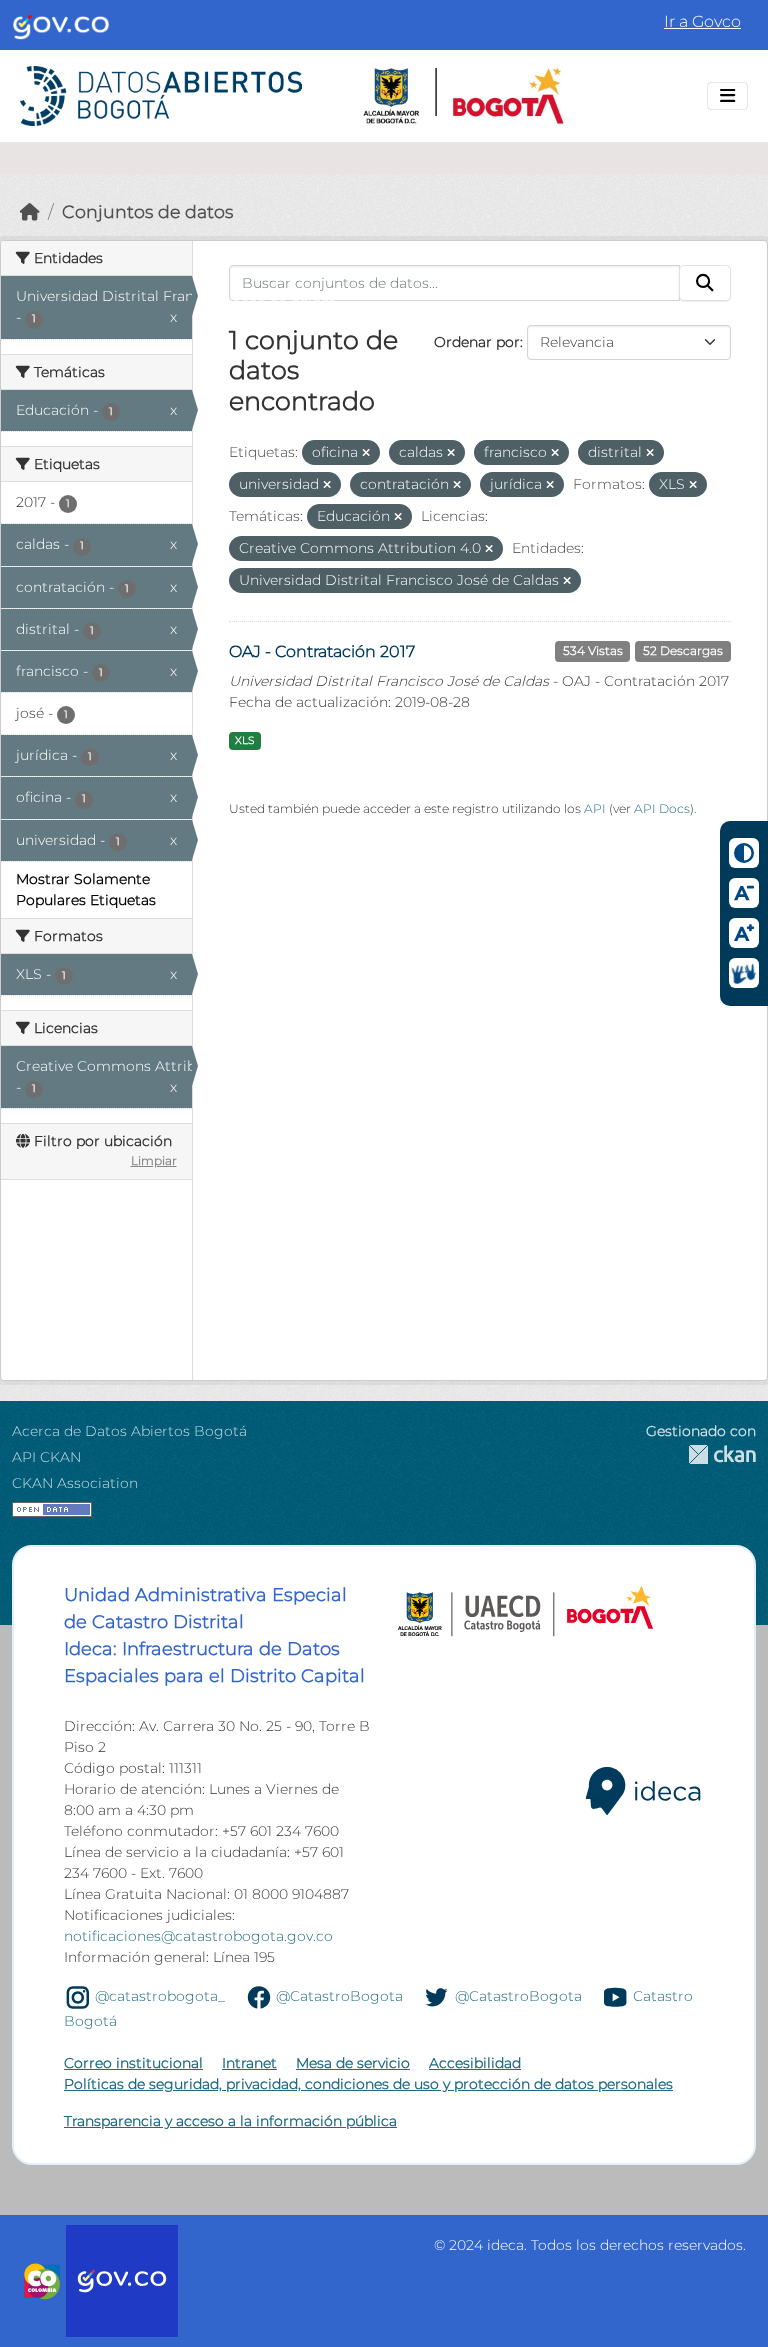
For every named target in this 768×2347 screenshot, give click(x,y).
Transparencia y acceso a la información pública (230, 2121)
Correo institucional (133, 2063)
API (595, 808)
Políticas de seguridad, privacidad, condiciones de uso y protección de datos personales (368, 2084)
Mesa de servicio (353, 2063)
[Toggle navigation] (727, 96)
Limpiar (154, 1160)
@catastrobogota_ (160, 1996)
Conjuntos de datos (147, 211)
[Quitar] (366, 453)
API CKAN (46, 1457)
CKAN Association (75, 1483)
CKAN (701, 1454)
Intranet (249, 2063)
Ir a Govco (702, 21)
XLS (244, 740)
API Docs (662, 808)
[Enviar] (705, 283)
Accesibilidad (475, 2063)
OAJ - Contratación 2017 (322, 651)
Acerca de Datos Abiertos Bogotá (129, 1431)
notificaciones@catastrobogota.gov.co (198, 1936)
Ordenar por (477, 342)
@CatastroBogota (339, 1996)
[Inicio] (30, 211)
